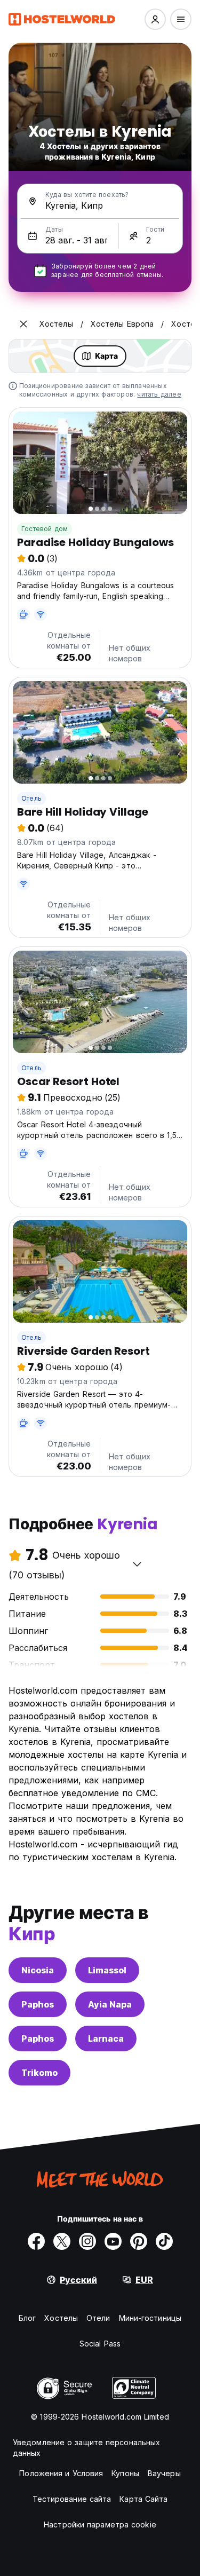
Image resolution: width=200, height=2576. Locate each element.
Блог (27, 2318)
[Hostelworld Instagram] (87, 2241)
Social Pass (100, 2344)
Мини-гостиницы (150, 2318)
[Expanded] (23, 324)
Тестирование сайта (72, 2499)
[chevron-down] (137, 1564)
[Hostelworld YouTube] (113, 2241)
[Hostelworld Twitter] (62, 2241)
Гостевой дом (45, 529)
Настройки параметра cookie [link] (100, 2524)
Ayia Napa (110, 2004)
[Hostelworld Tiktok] (164, 2241)
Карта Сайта (143, 2499)
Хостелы (61, 2318)
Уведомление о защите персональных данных (86, 2448)
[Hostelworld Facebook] (36, 2241)
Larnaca (106, 2038)
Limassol (107, 1970)
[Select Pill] (155, 19)
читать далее (159, 394)
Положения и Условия (61, 2473)
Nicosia (38, 1970)
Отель (31, 798)
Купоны (125, 2473)
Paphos (38, 2004)
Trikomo (39, 2073)
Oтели (98, 2318)
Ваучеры (164, 2473)
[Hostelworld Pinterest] (139, 2241)
